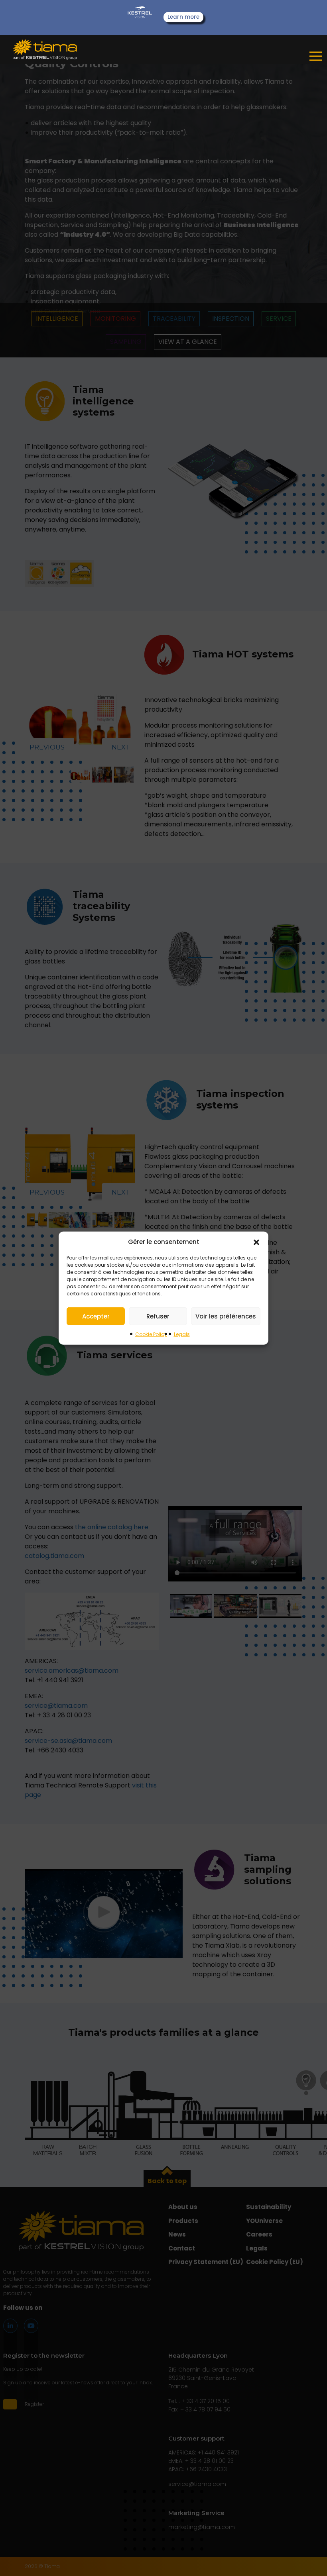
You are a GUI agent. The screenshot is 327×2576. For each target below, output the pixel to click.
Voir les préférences (226, 1316)
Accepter (96, 1316)
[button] (256, 1242)
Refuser (158, 1316)
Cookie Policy (151, 1334)
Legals (182, 1334)
